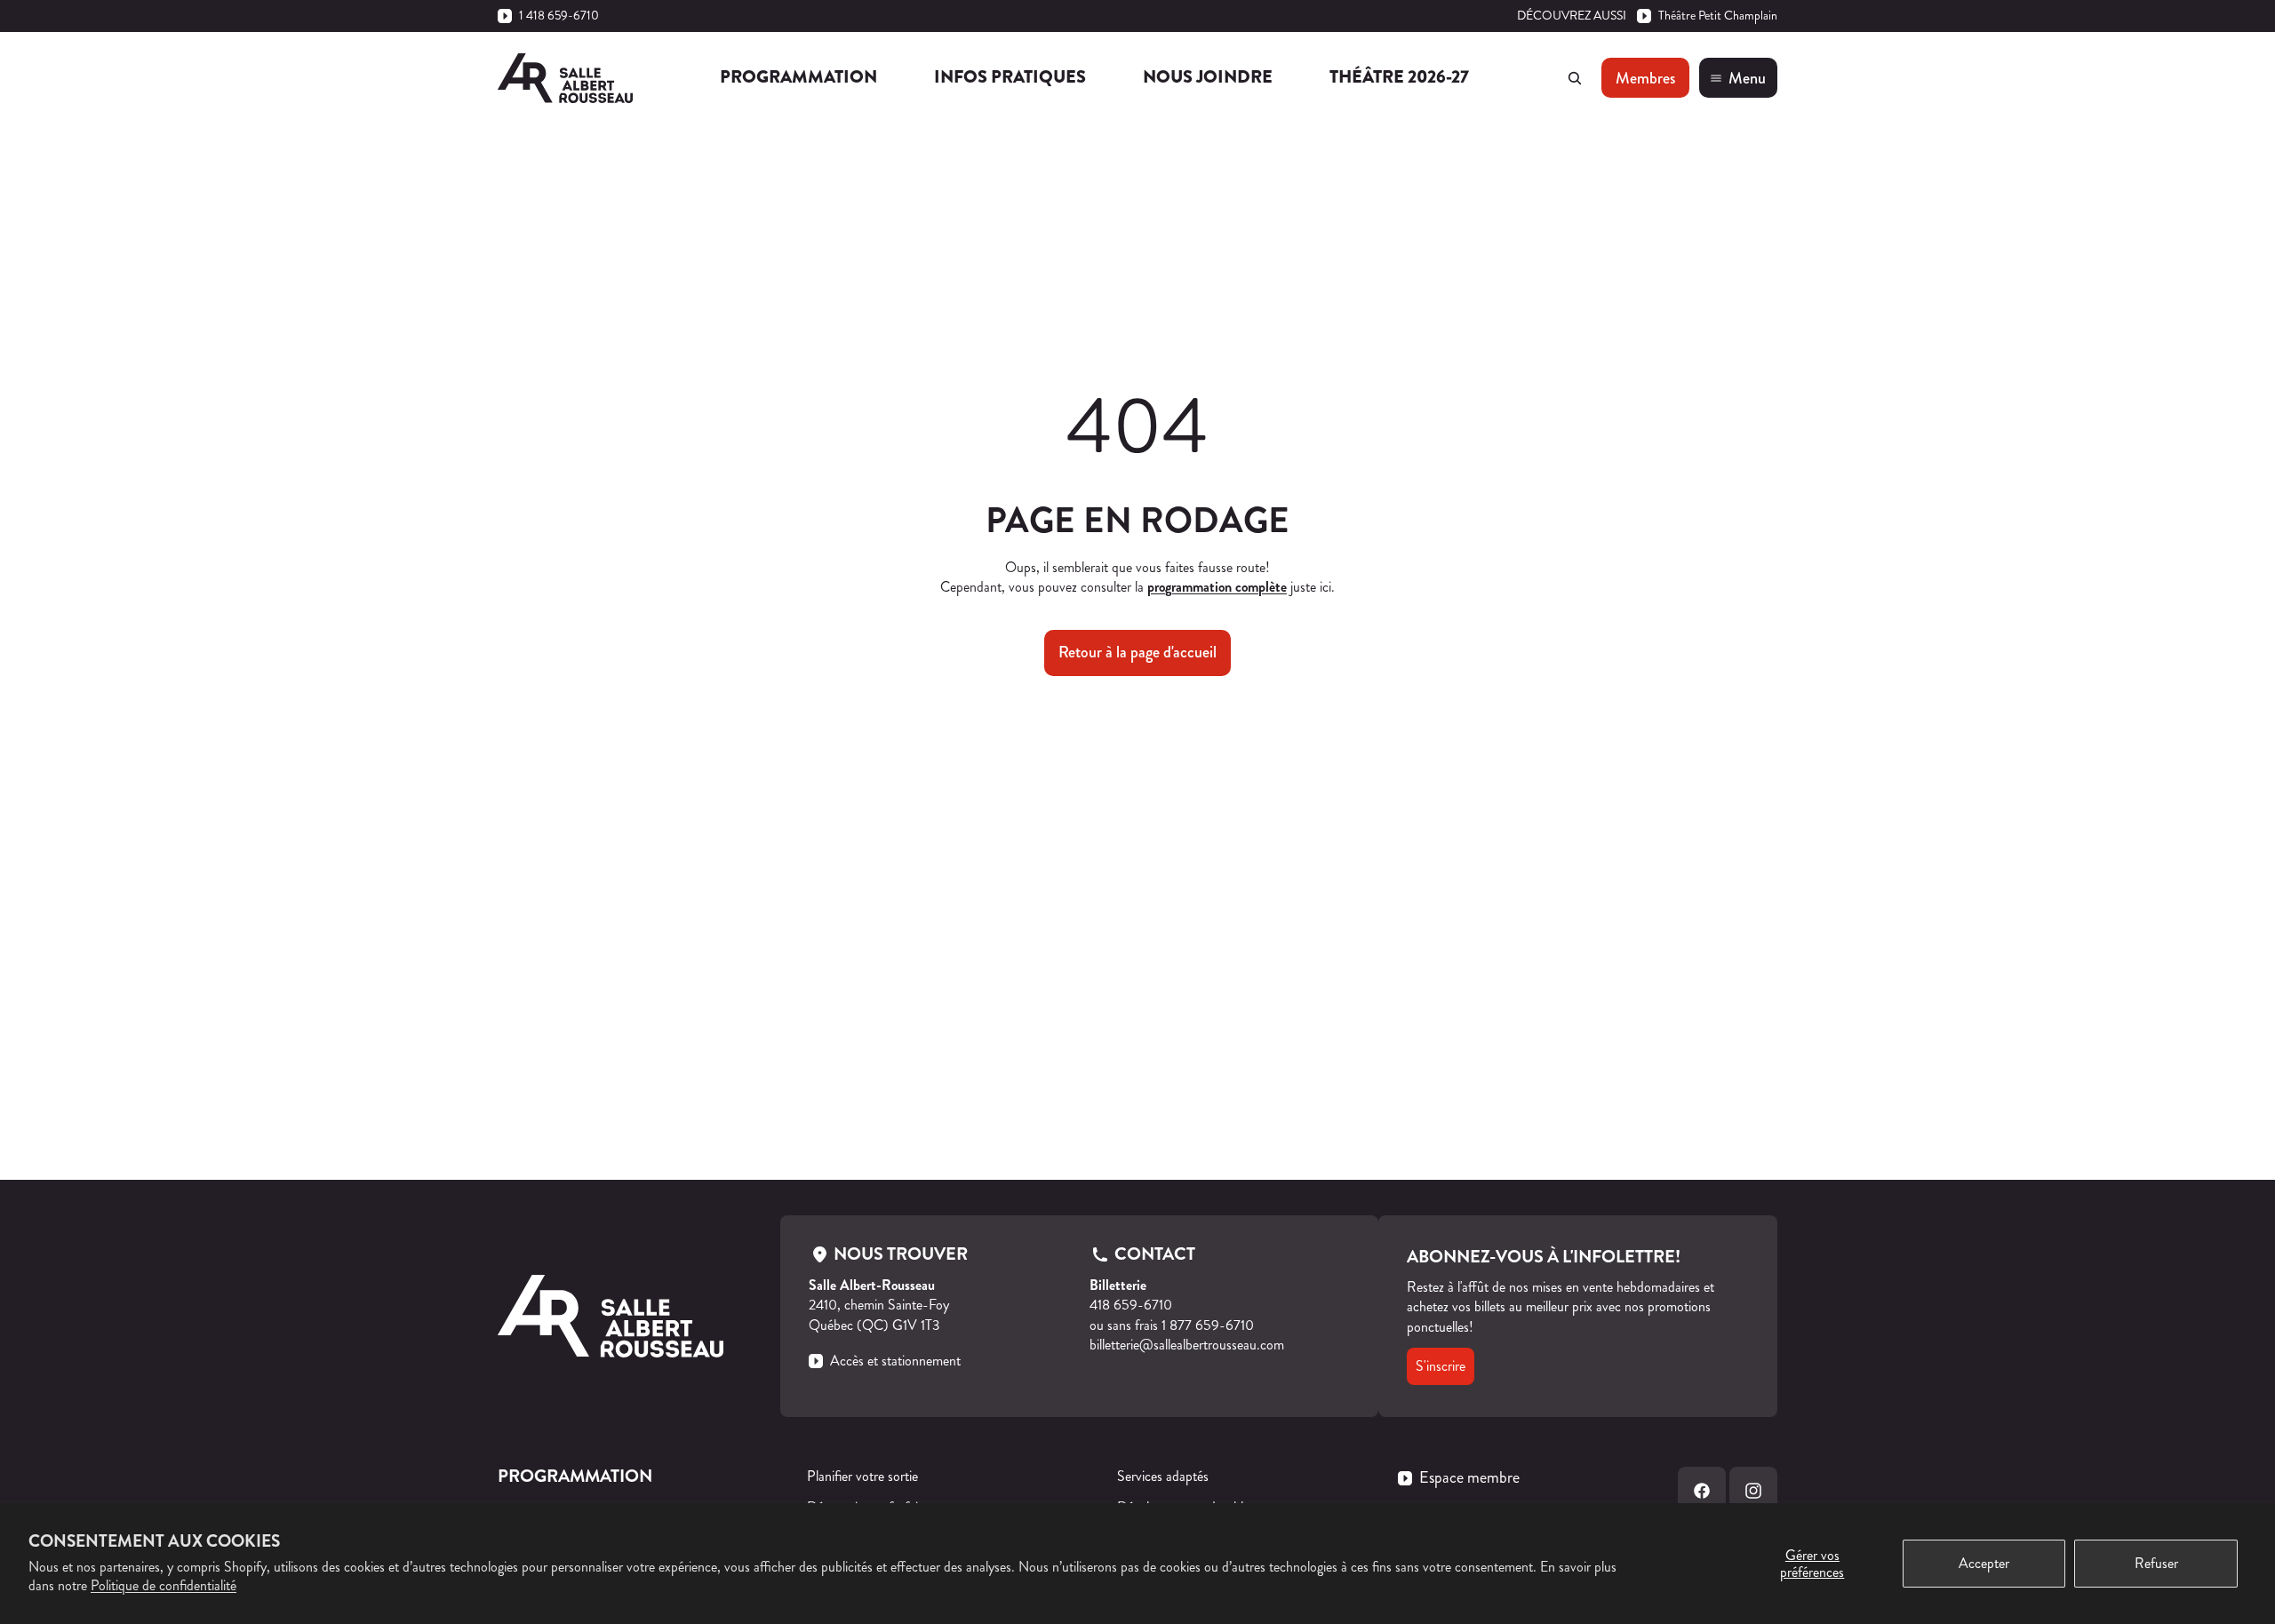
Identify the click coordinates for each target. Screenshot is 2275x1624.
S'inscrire (1441, 1366)
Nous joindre (1208, 77)
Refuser (2156, 1563)
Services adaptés (1163, 1476)
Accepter (1984, 1563)
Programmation (798, 77)
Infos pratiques (1010, 77)
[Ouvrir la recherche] (1575, 78)
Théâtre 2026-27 (1399, 77)
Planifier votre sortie (862, 1476)
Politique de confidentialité (164, 1585)
